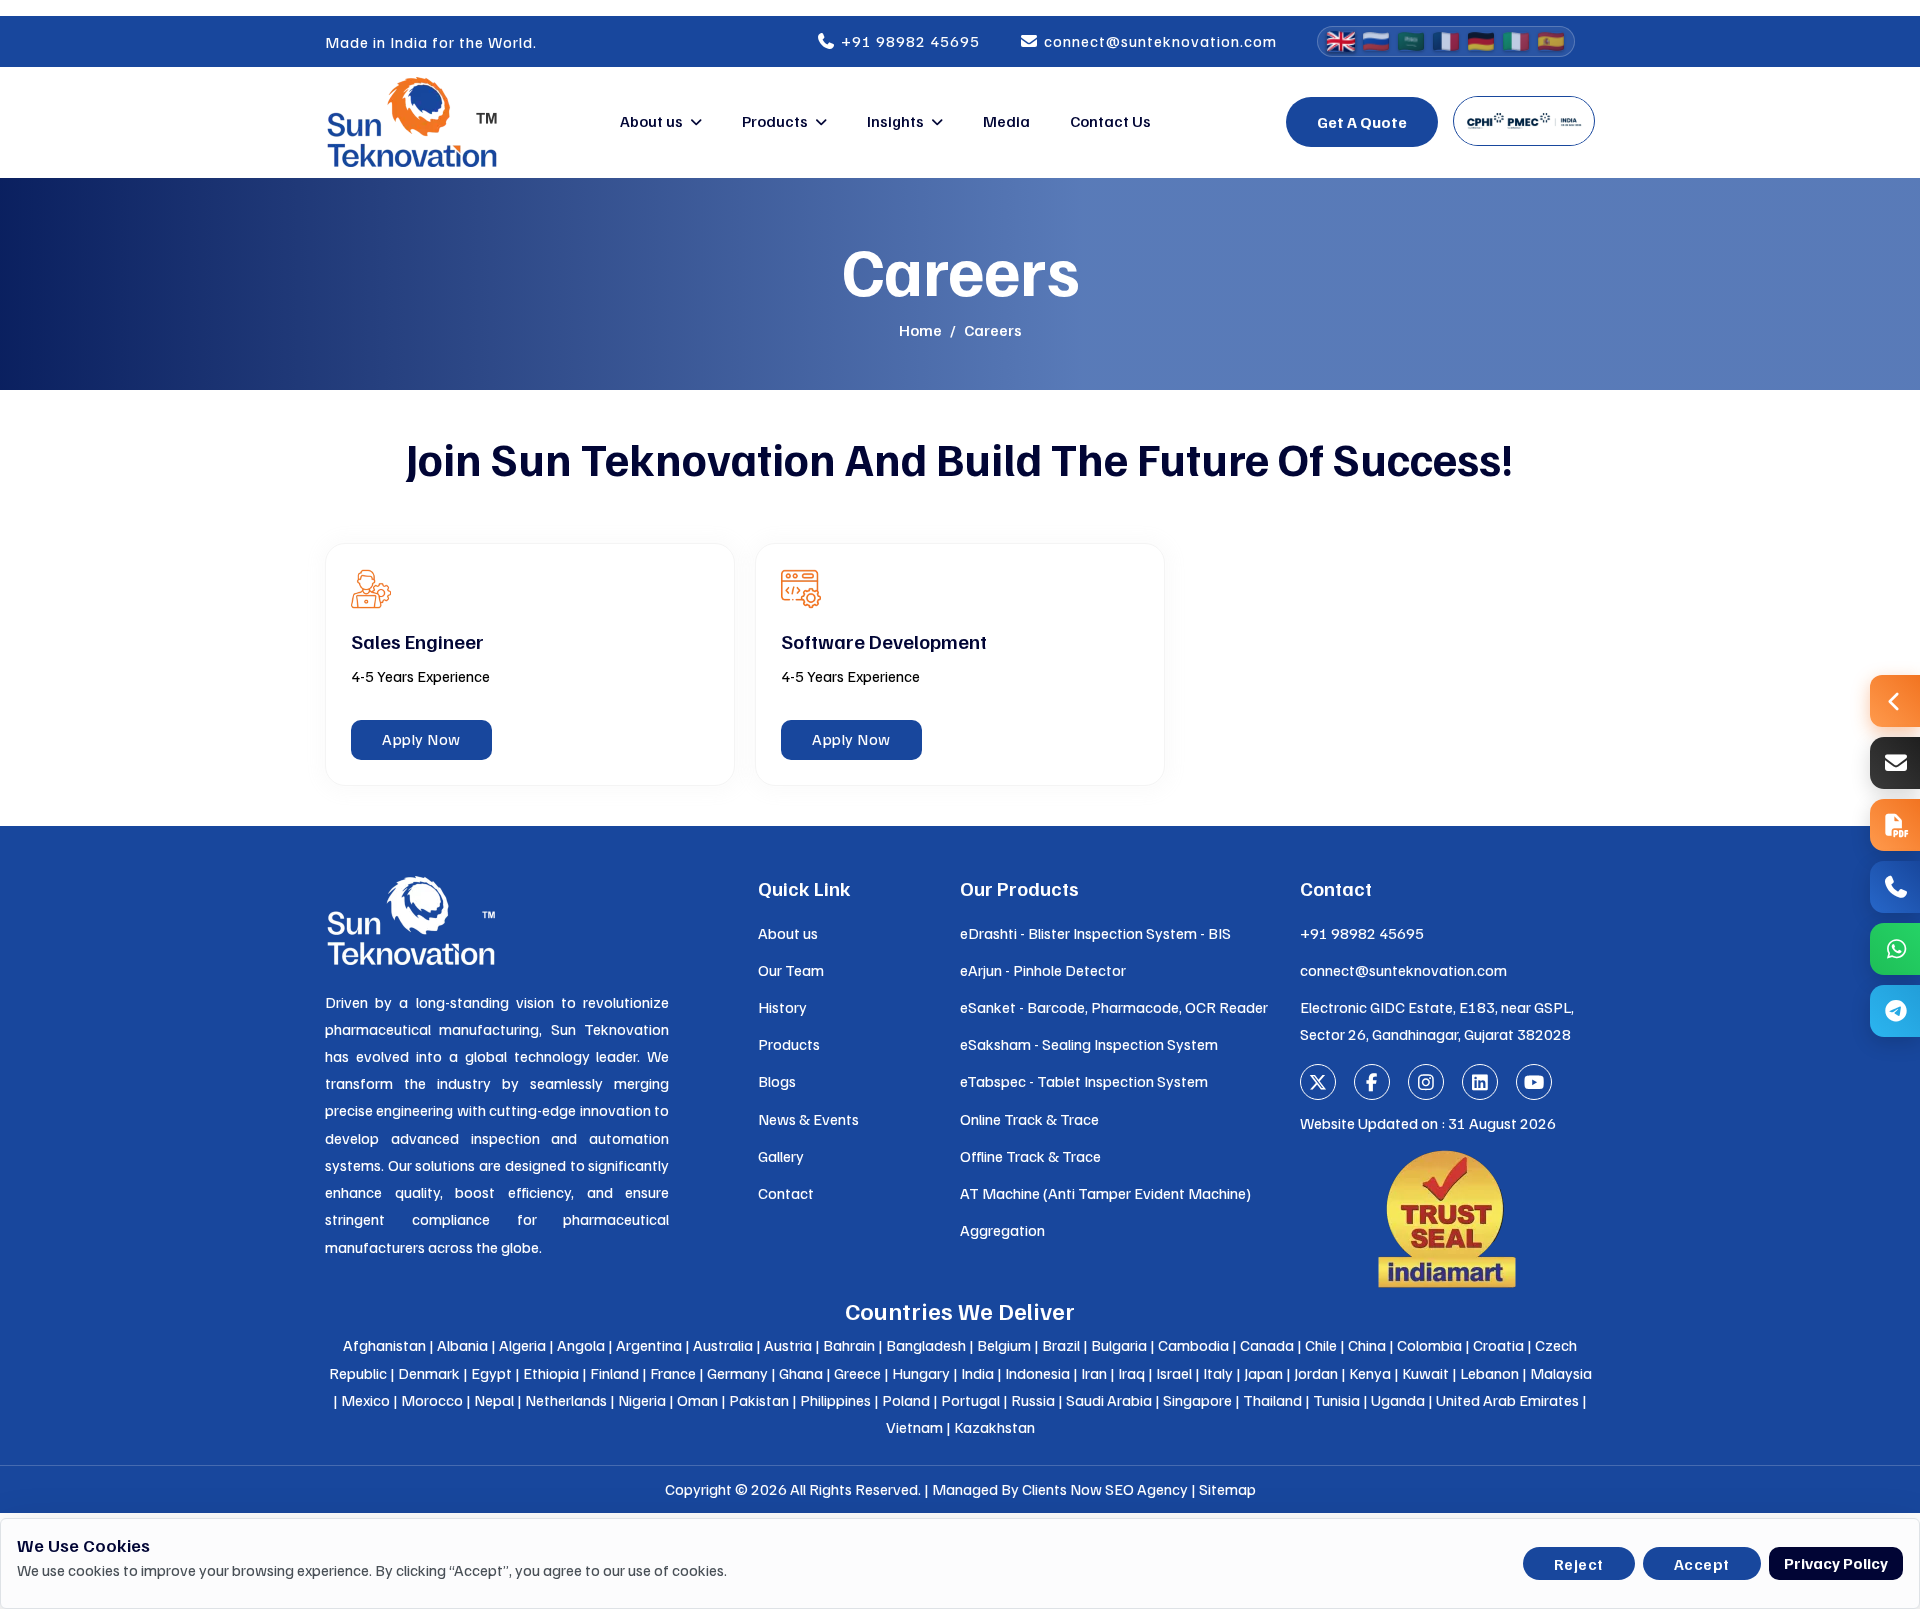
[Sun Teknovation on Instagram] (1426, 1082)
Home (920, 330)
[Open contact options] (1895, 701)
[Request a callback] (1895, 887)
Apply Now (421, 739)
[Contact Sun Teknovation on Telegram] (1895, 1011)
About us (651, 121)
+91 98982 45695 (908, 41)
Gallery (781, 1156)
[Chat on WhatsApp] (1895, 949)
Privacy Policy (1836, 1563)
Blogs (777, 1081)
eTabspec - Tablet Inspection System (1084, 1081)
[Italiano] (1516, 41)
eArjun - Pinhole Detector (1043, 970)
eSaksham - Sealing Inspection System (1089, 1044)
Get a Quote (1362, 122)
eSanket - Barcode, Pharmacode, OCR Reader (1114, 1007)
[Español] (1551, 41)
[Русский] (1376, 41)
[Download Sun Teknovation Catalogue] (1895, 825)
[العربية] (1411, 41)
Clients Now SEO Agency (1105, 1489)
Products (775, 121)
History (782, 1007)
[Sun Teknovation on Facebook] (1372, 1082)
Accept (1702, 1564)
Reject (1579, 1564)
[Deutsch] (1481, 41)
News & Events (808, 1119)
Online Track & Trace (1029, 1119)
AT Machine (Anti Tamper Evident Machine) (1105, 1193)
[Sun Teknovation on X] (1318, 1082)
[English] (1341, 41)
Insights (895, 121)
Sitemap (1227, 1489)
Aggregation (1002, 1230)
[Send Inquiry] (1895, 763)
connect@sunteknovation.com (1158, 41)
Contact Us (1110, 121)
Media (1006, 121)
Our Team (791, 970)
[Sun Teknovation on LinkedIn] (1480, 1082)
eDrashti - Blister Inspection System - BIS (1095, 933)
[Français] (1446, 41)
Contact (786, 1193)
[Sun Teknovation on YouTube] (1534, 1082)
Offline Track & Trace (1030, 1156)
